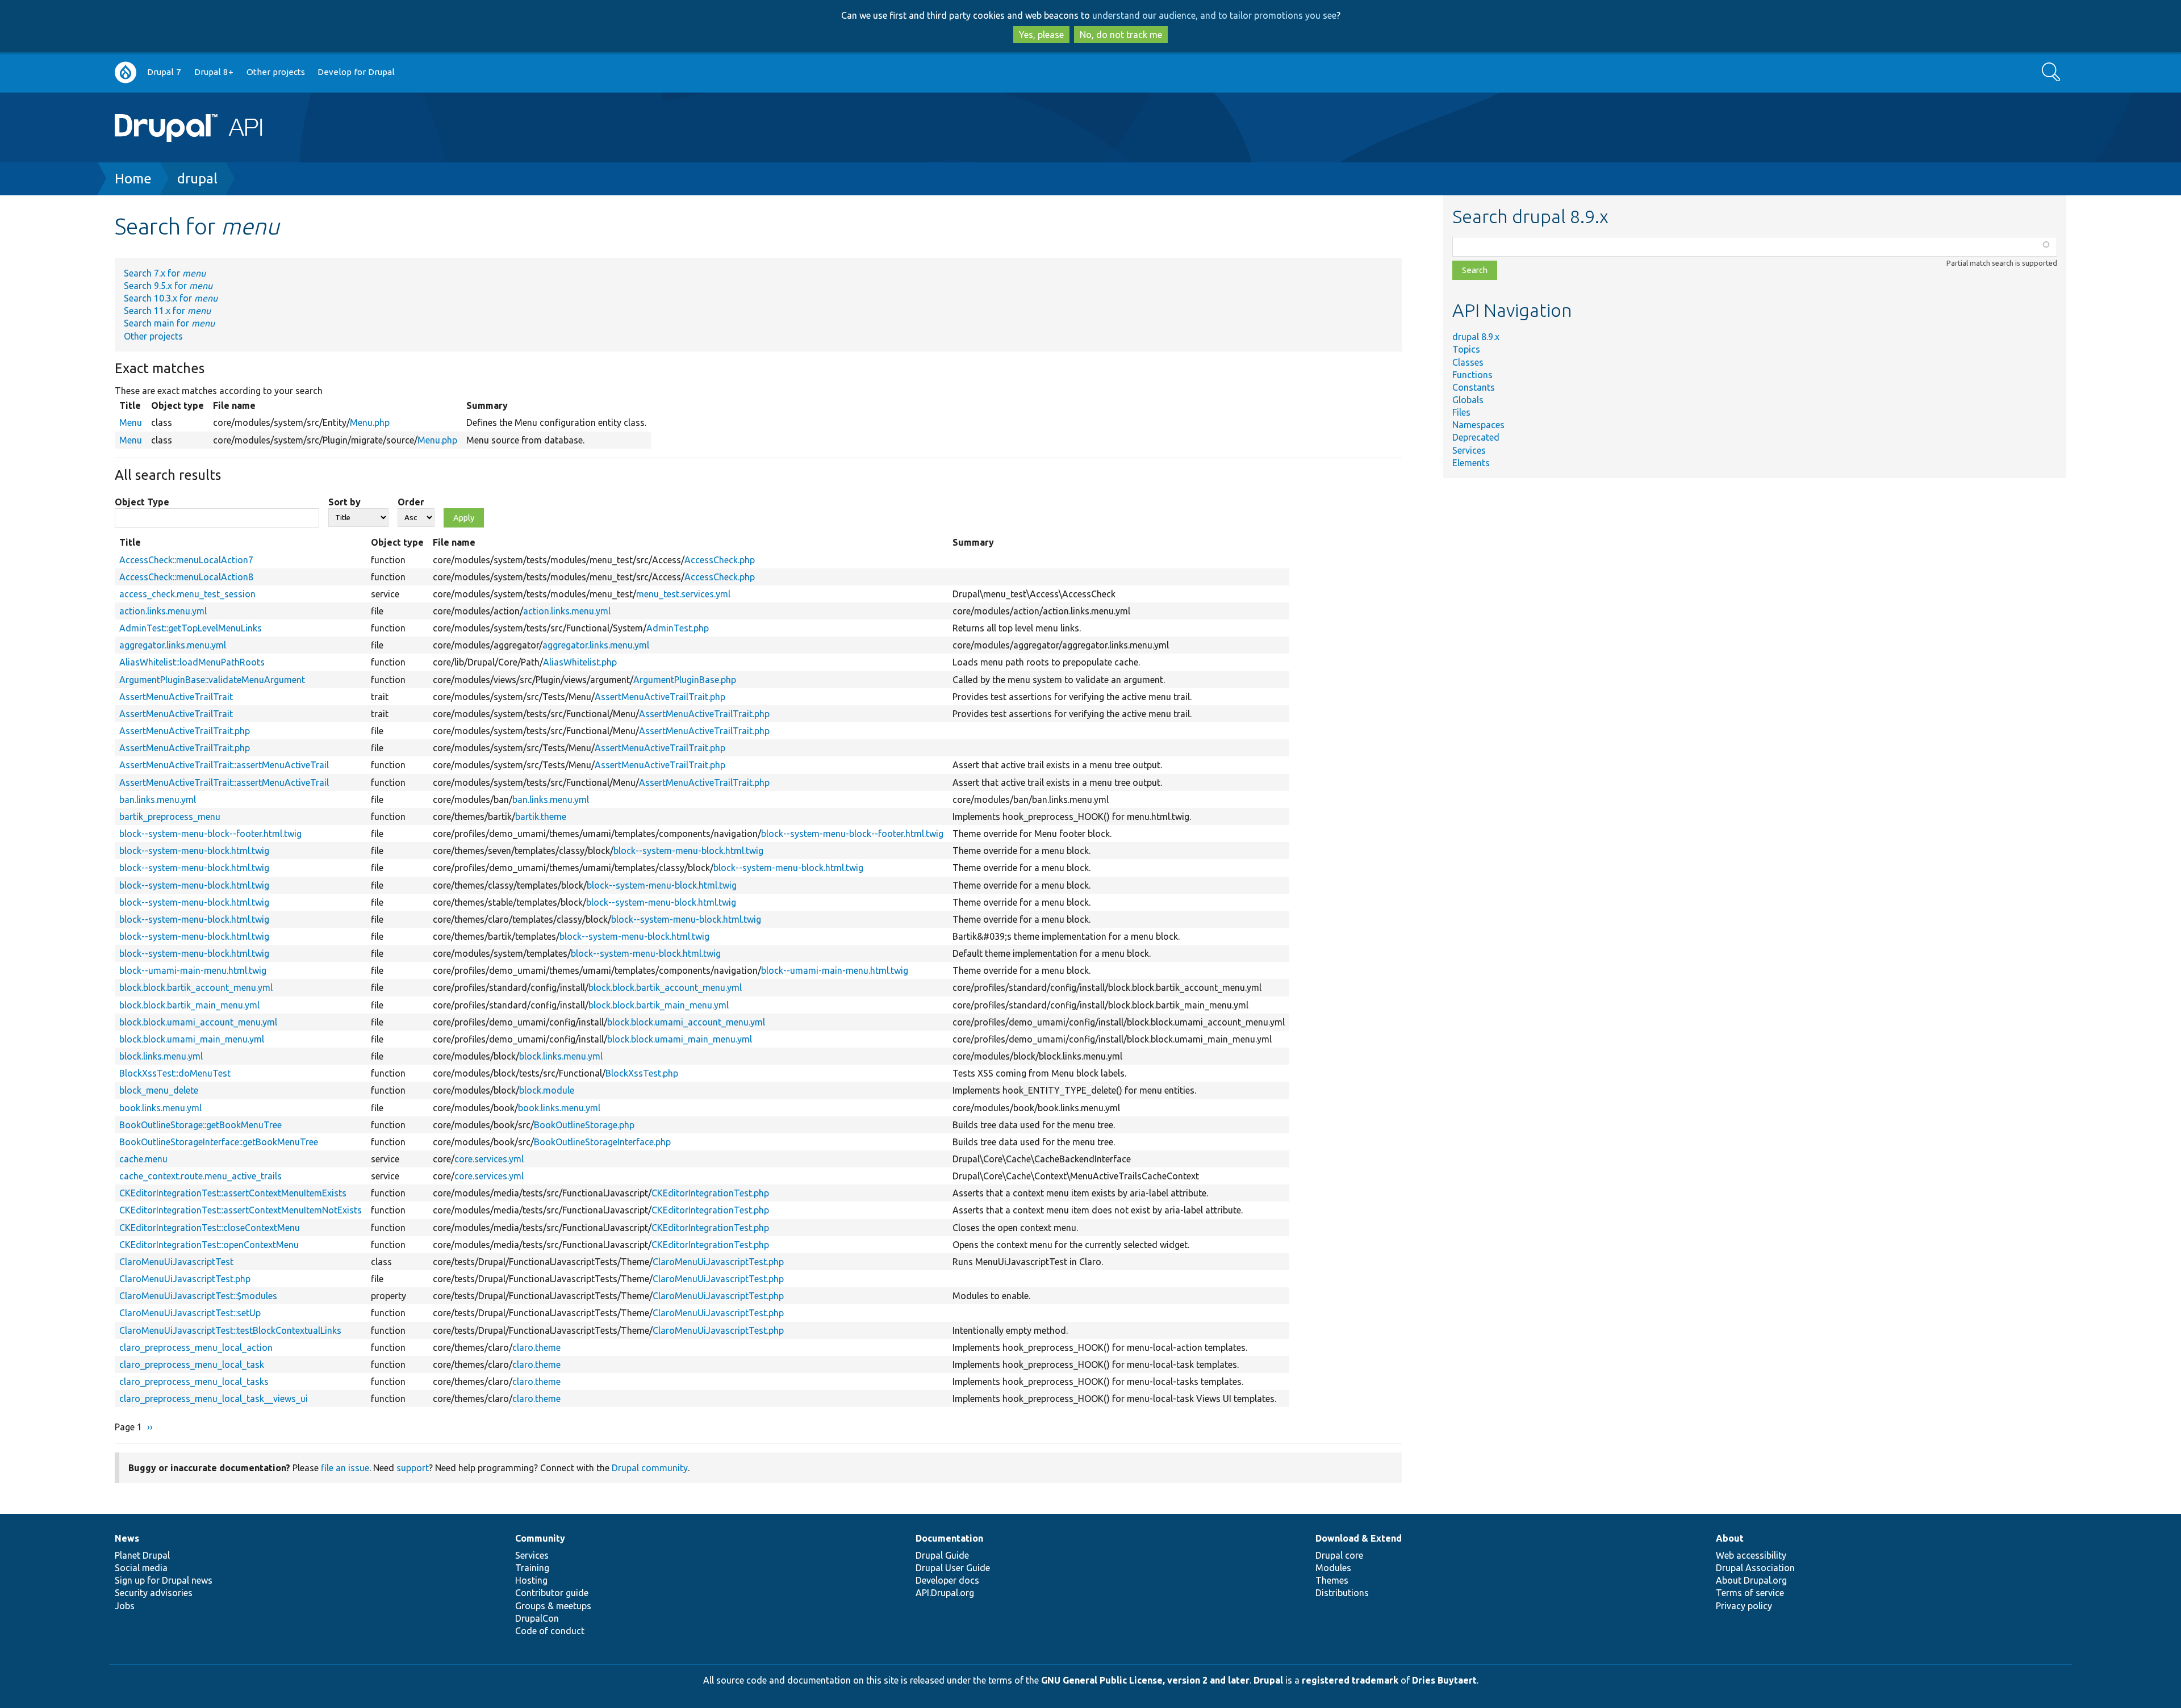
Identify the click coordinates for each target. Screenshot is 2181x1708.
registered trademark (1350, 1680)
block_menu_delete (159, 1090)
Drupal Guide (942, 1555)
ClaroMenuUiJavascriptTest (176, 1262)
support (413, 1468)
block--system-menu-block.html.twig (194, 851)
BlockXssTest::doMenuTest (175, 1073)
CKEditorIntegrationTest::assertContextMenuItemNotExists (241, 1210)
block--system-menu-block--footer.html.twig (210, 834)
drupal (197, 179)
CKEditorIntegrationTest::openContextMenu (209, 1245)
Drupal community (650, 1468)
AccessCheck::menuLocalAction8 (186, 577)
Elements (1471, 463)
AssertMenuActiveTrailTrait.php (660, 697)
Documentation (949, 1538)
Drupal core (1339, 1555)
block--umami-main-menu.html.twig (193, 970)
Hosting (531, 1580)
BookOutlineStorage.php (584, 1125)
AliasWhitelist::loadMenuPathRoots (192, 662)
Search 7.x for (165, 273)
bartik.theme (541, 817)
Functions (1472, 375)
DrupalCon (537, 1618)
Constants (1474, 387)
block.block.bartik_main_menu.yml (189, 1005)
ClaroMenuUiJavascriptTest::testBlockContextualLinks (230, 1330)
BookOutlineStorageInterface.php (602, 1142)
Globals (1468, 400)
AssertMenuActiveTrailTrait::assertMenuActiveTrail (224, 765)
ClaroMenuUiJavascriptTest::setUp (190, 1313)
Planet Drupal (142, 1555)
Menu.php (370, 422)
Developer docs (947, 1580)
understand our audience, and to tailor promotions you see (1214, 15)
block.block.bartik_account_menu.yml (196, 987)
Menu (131, 422)
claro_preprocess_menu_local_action (196, 1347)
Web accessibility (1751, 1555)
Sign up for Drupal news (164, 1580)
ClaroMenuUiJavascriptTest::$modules (198, 1296)
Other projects (276, 72)
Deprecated (1476, 437)
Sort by (344, 502)
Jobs (125, 1606)
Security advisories (154, 1593)
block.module (547, 1090)
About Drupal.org (1751, 1580)
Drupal (1268, 1680)
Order (411, 502)
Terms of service (1750, 1593)
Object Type (142, 502)
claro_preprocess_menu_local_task (192, 1364)
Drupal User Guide (953, 1568)
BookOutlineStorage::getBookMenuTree (200, 1125)
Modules (1333, 1568)
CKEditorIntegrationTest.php (710, 1193)
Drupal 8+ (214, 72)
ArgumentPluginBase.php (685, 680)
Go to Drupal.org (126, 72)
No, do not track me (1121, 35)
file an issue (345, 1468)
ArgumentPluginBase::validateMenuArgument (212, 680)
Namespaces (1478, 425)
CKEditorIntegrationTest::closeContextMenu (210, 1228)
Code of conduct (550, 1631)
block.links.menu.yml (161, 1056)
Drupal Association (1755, 1568)
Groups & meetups (553, 1606)
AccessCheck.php (720, 560)
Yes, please (1041, 35)
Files (1461, 412)
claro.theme (536, 1347)
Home (133, 179)
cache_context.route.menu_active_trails (200, 1176)
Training (532, 1568)
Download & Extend (1359, 1538)
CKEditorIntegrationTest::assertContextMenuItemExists (233, 1193)
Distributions (1342, 1593)
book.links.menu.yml (160, 1108)
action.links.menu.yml (163, 611)
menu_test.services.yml (683, 594)
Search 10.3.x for (171, 298)
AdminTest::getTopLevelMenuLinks (191, 628)
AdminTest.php (678, 628)
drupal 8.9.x (1476, 337)
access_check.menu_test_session (187, 594)
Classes (1468, 362)
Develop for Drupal (356, 72)
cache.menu (143, 1159)
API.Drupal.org (945, 1593)
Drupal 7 (164, 72)
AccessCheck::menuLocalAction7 (186, 560)
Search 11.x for (167, 311)
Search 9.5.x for (168, 286)
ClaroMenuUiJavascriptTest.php (718, 1262)
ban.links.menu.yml (158, 799)
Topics (1466, 349)
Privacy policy (1744, 1606)
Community (540, 1538)
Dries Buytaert (1444, 1680)
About (1730, 1538)
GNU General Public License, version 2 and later (1145, 1680)
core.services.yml (489, 1159)
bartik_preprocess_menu (170, 817)
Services (1469, 450)
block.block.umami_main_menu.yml (192, 1039)
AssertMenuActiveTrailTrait (176, 697)
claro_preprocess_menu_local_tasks (194, 1382)
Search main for (169, 323)
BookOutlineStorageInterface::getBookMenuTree (219, 1142)
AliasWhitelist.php (580, 662)
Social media (141, 1568)
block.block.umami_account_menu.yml (198, 1022)
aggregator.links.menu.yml (173, 645)
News (127, 1538)
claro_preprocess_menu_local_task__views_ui (214, 1399)
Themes (1332, 1580)
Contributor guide (552, 1593)
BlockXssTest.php (642, 1073)
